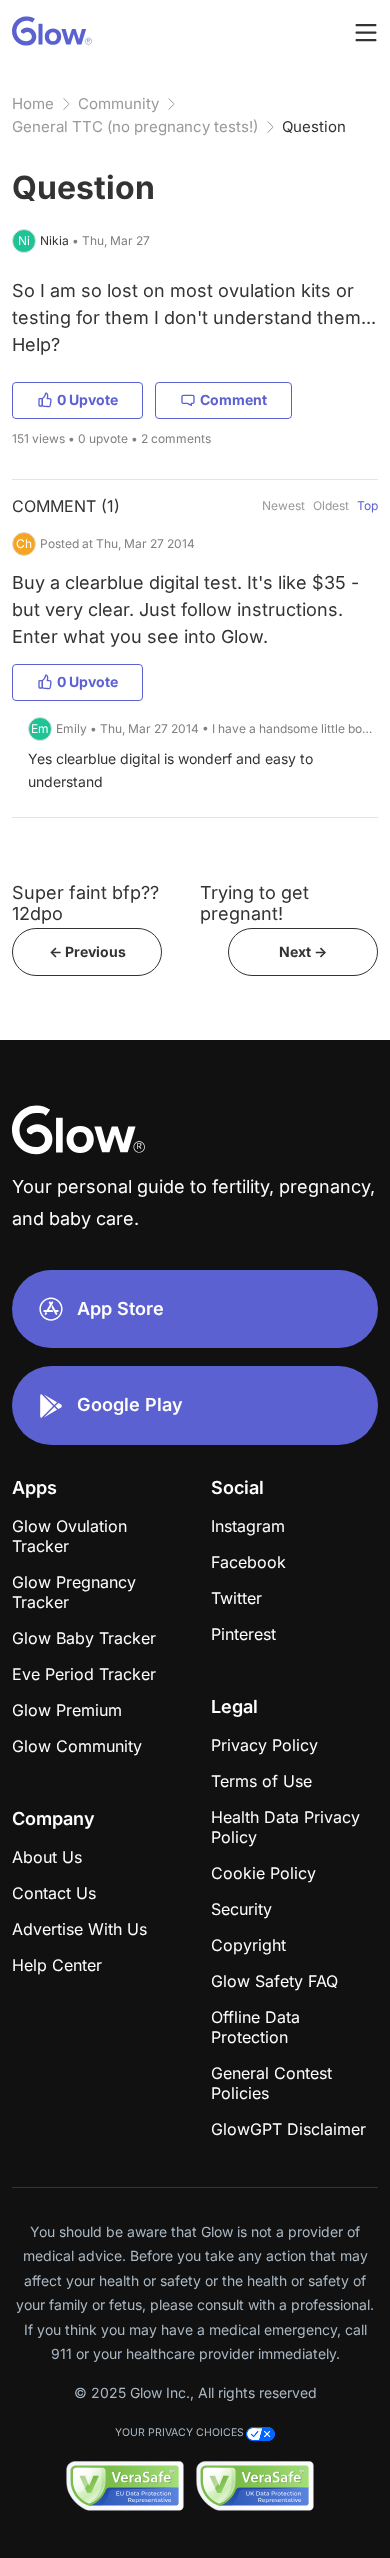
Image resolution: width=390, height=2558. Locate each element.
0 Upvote (87, 399)
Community (118, 103)
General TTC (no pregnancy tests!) (135, 126)
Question (314, 126)
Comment (233, 399)
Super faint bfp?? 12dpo (85, 903)
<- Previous (87, 951)
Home (33, 103)
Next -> (303, 951)
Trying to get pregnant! (254, 903)
